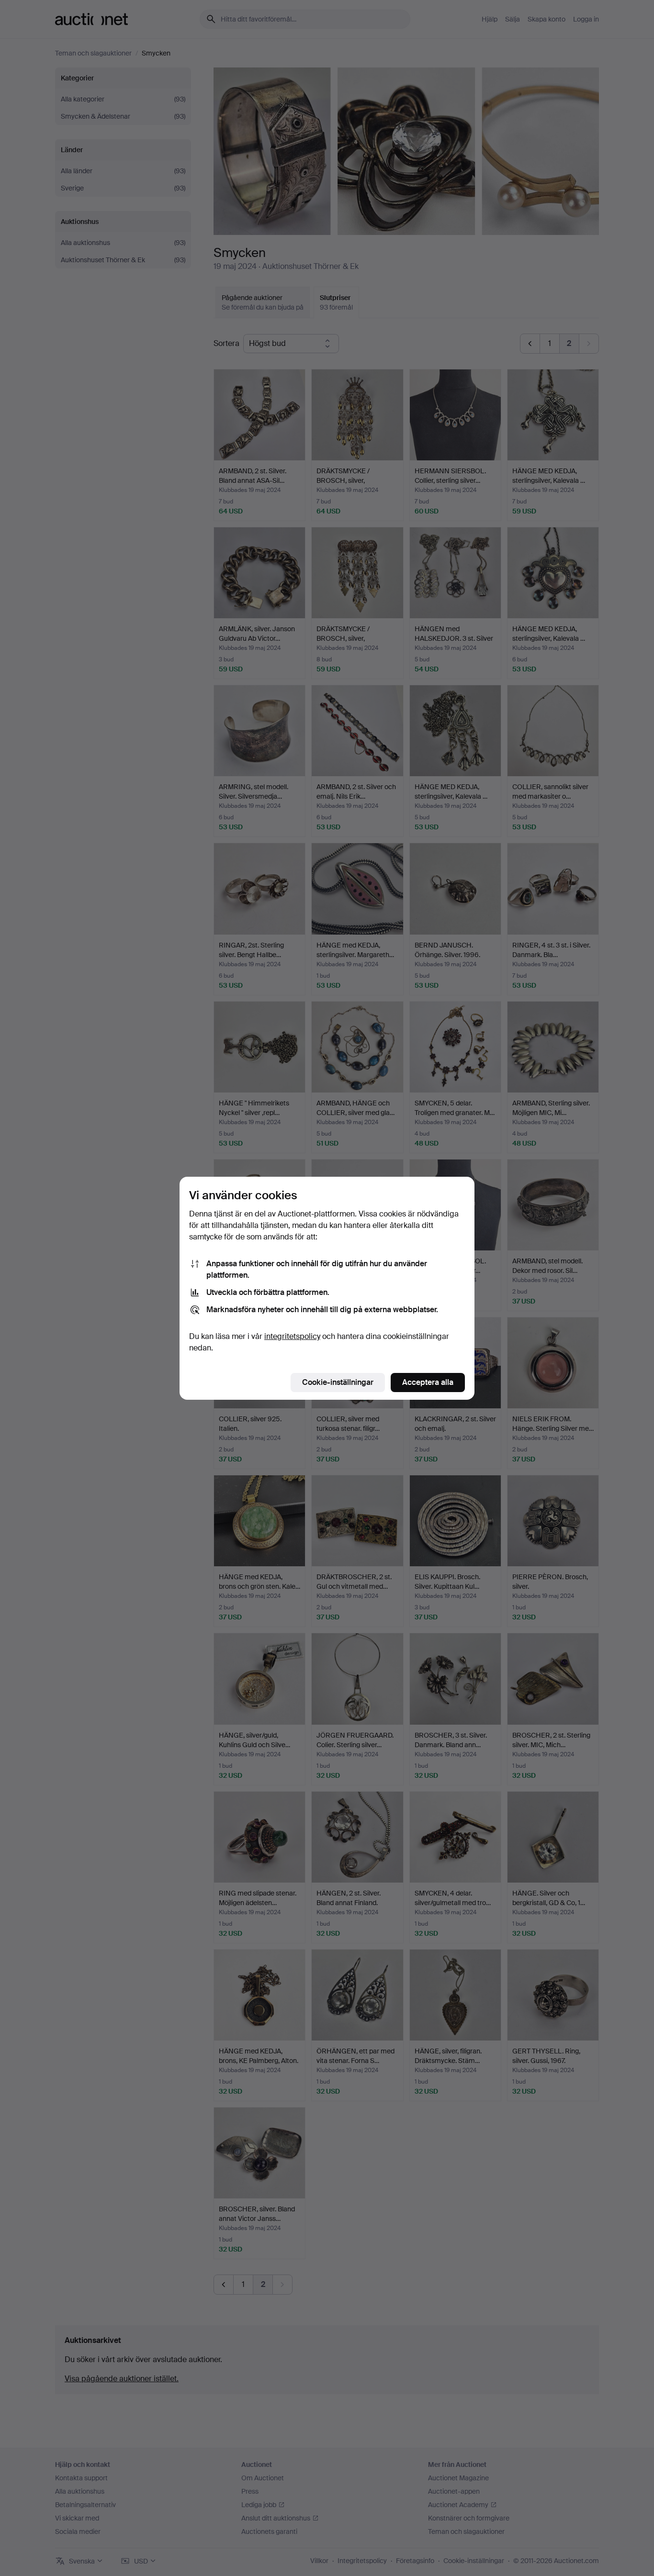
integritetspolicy (292, 1336)
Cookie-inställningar (338, 1382)
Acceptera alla (428, 1382)
